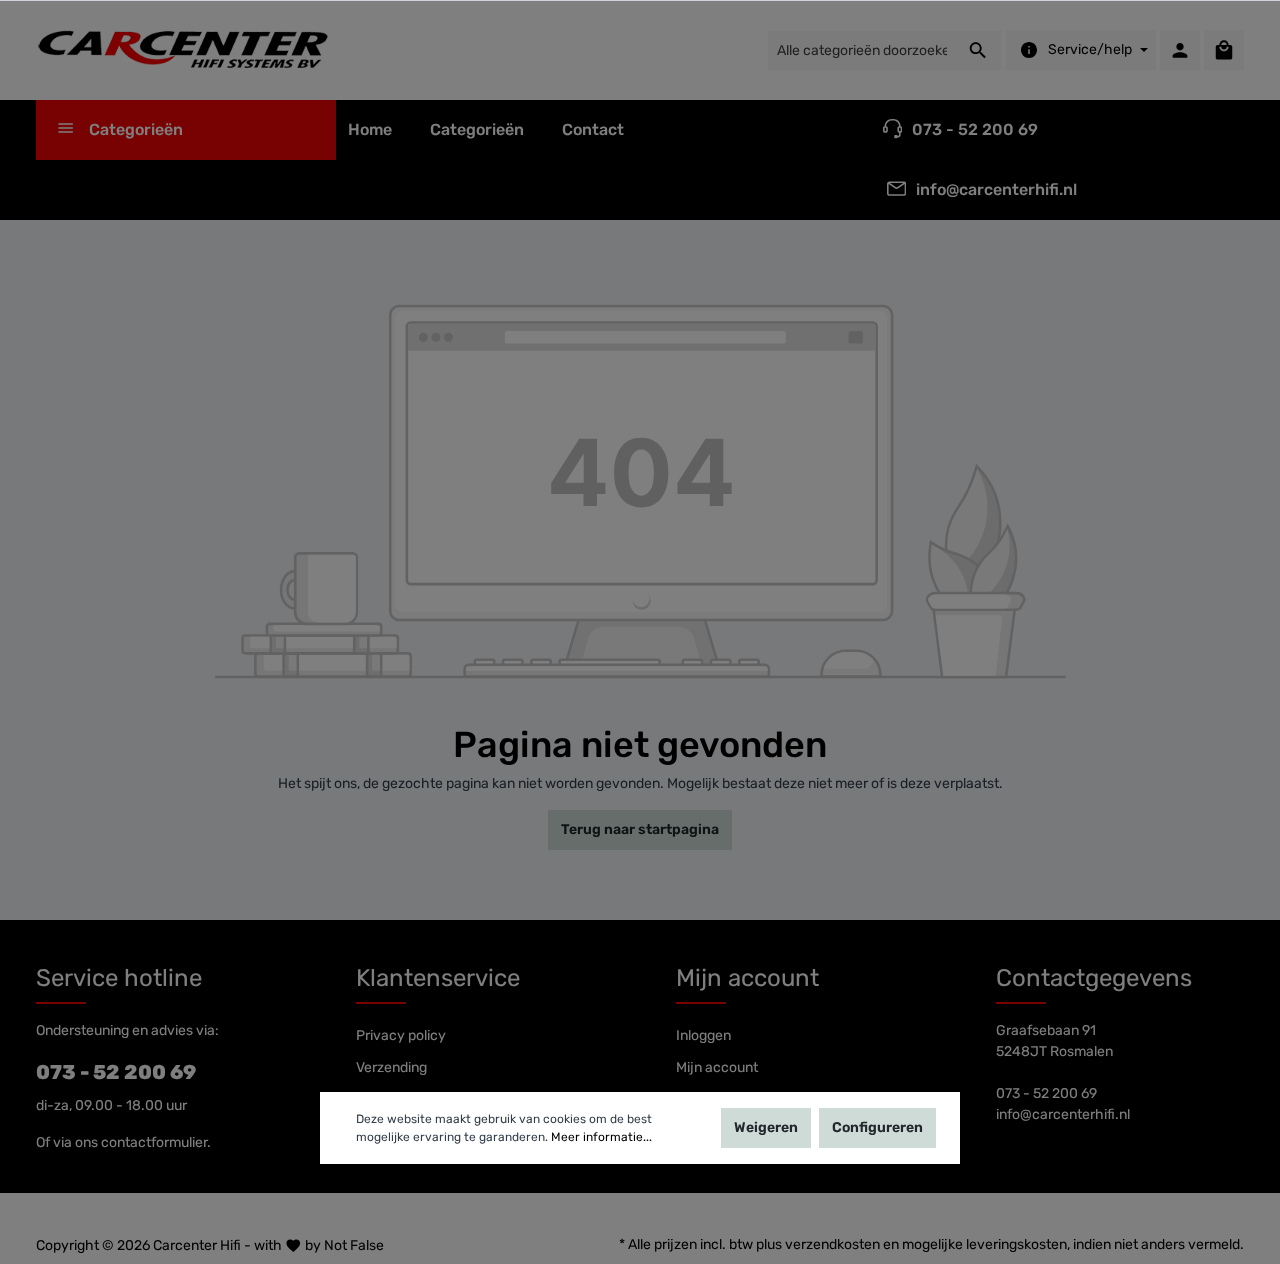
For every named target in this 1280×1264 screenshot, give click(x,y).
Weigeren (766, 1127)
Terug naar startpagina (640, 829)
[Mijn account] (1180, 50)
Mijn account (747, 978)
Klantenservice (438, 978)
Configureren (877, 1127)
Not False (354, 1245)
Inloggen (703, 1035)
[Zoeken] (978, 50)
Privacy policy (401, 1035)
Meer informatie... (601, 1137)
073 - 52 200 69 (116, 1072)
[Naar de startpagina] (186, 50)
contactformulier (154, 1142)
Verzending (391, 1067)
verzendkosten (832, 1244)
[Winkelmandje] (1224, 50)
